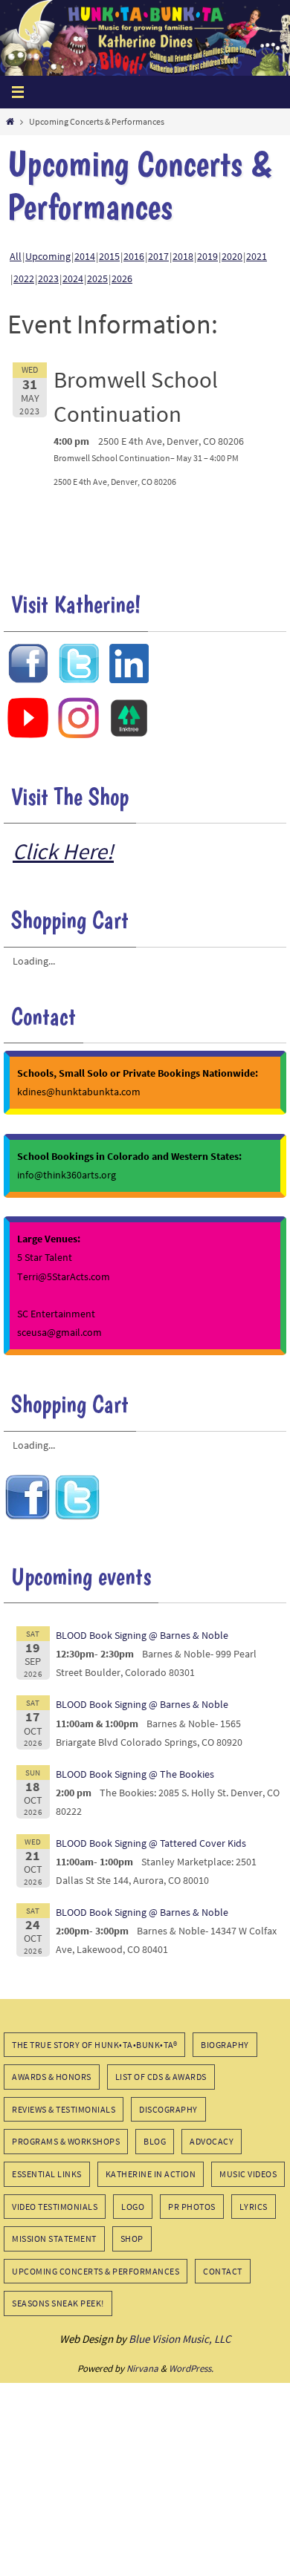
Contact (223, 2271)
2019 (207, 256)
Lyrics (254, 2207)
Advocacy (212, 2141)
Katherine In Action (151, 2174)
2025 (97, 278)
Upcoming (48, 256)
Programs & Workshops (66, 2141)
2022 (24, 278)
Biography (225, 2045)
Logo (133, 2207)
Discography (168, 2109)
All (16, 256)
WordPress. (191, 2368)
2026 (122, 278)
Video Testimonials (55, 2207)
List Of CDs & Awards (161, 2077)
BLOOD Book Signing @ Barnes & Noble (142, 1635)
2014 (85, 256)
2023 (48, 278)
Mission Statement (54, 2238)
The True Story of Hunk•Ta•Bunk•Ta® (94, 2045)
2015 (109, 256)
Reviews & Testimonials (64, 2109)
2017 (158, 256)
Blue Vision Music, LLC (180, 2339)
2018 (183, 256)
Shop (132, 2238)
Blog (155, 2141)
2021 (257, 256)
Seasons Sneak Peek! (58, 2303)
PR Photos (192, 2207)
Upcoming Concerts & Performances (96, 2271)
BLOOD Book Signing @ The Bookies (135, 1774)
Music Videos (248, 2174)
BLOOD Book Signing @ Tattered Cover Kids (151, 1843)
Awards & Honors (52, 2077)
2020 (232, 256)
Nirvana (142, 2368)
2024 (73, 278)
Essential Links (47, 2174)
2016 (134, 256)
